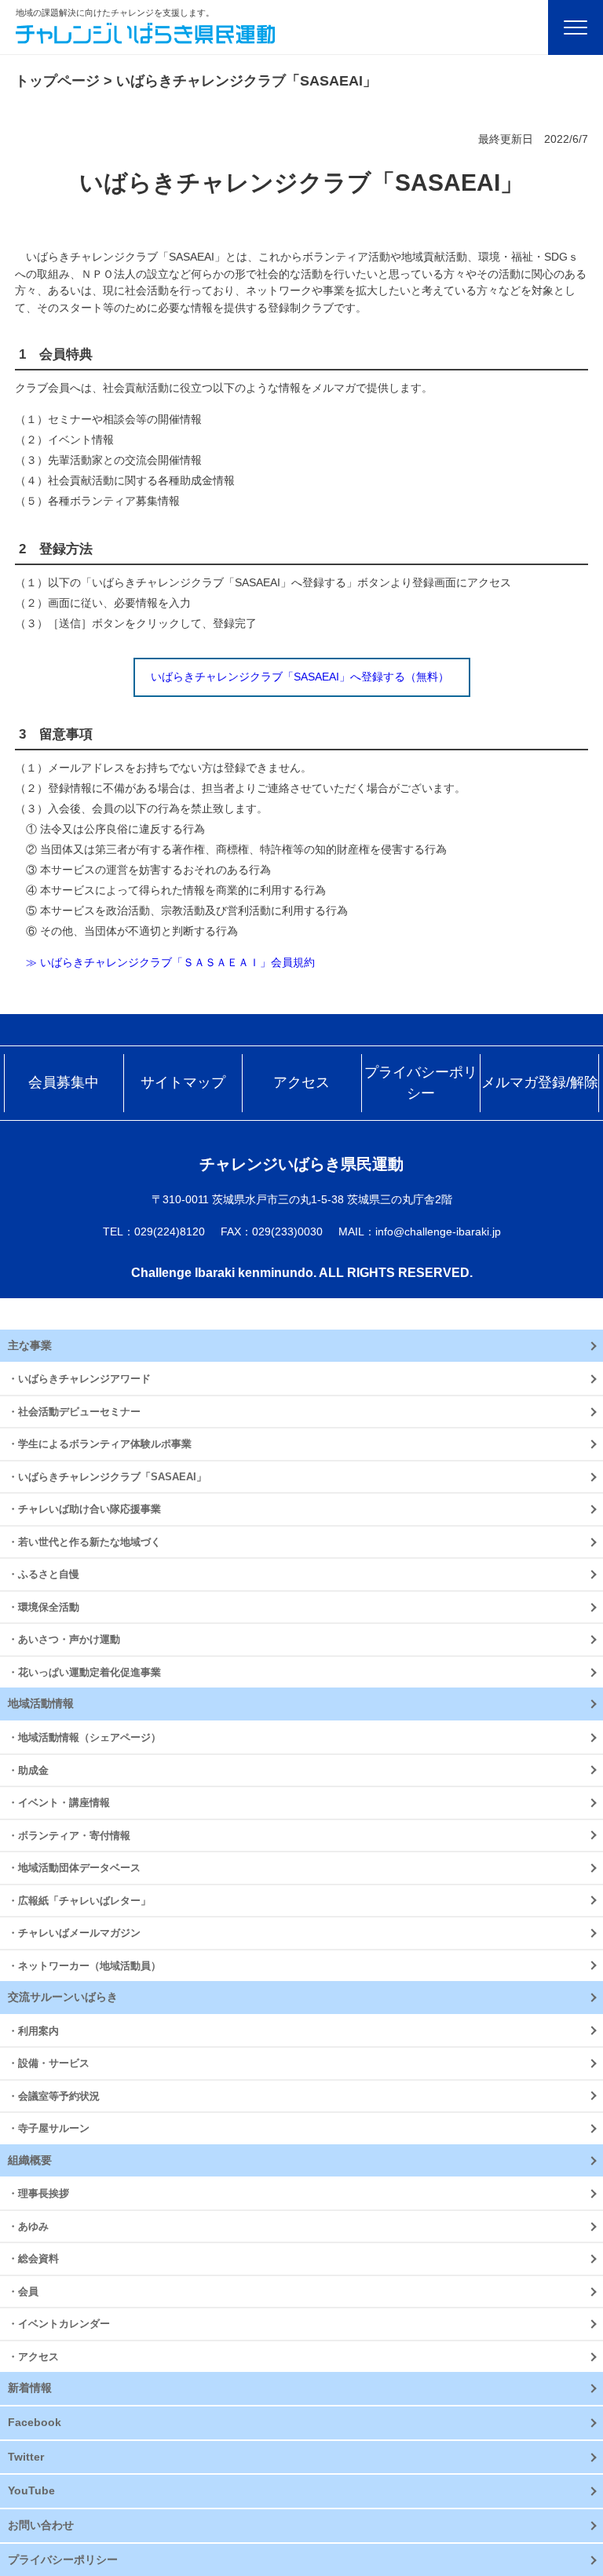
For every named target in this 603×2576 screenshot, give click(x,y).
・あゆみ (28, 2226)
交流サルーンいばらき (63, 1997)
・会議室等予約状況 (54, 2096)
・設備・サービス (49, 2063)
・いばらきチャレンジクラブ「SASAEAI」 (107, 1477)
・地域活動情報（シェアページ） (84, 1737)
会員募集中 (64, 1082)
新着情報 (30, 2388)
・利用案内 (33, 2031)
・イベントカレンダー (59, 2324)
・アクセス (33, 2357)
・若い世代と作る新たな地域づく (84, 1542)
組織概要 (30, 2160)
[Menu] (576, 27)
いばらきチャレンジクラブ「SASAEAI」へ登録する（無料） (300, 677)
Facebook (35, 2422)
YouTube (31, 2490)
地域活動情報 (41, 1703)
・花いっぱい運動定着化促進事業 (84, 1672)
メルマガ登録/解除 (540, 1082)
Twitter (26, 2457)
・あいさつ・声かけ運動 (64, 1639)
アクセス (301, 1082)
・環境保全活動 (44, 1607)
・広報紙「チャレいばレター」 (79, 1901)
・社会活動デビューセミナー (74, 1412)
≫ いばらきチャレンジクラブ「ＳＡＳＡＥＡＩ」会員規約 (165, 962)
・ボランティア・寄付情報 (69, 1835)
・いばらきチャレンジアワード (79, 1379)
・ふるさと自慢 (44, 1574)
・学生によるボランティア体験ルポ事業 (100, 1444)
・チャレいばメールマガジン (74, 1933)
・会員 (23, 2291)
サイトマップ (183, 1082)
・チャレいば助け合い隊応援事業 (84, 1509)
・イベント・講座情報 (59, 1802)
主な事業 (30, 1345)
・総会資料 (33, 2259)
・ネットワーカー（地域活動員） (84, 1966)
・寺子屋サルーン (49, 2128)
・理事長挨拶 (38, 2193)
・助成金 (28, 1770)
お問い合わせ (41, 2525)
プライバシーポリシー (421, 1083)
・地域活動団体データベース (74, 1868)
